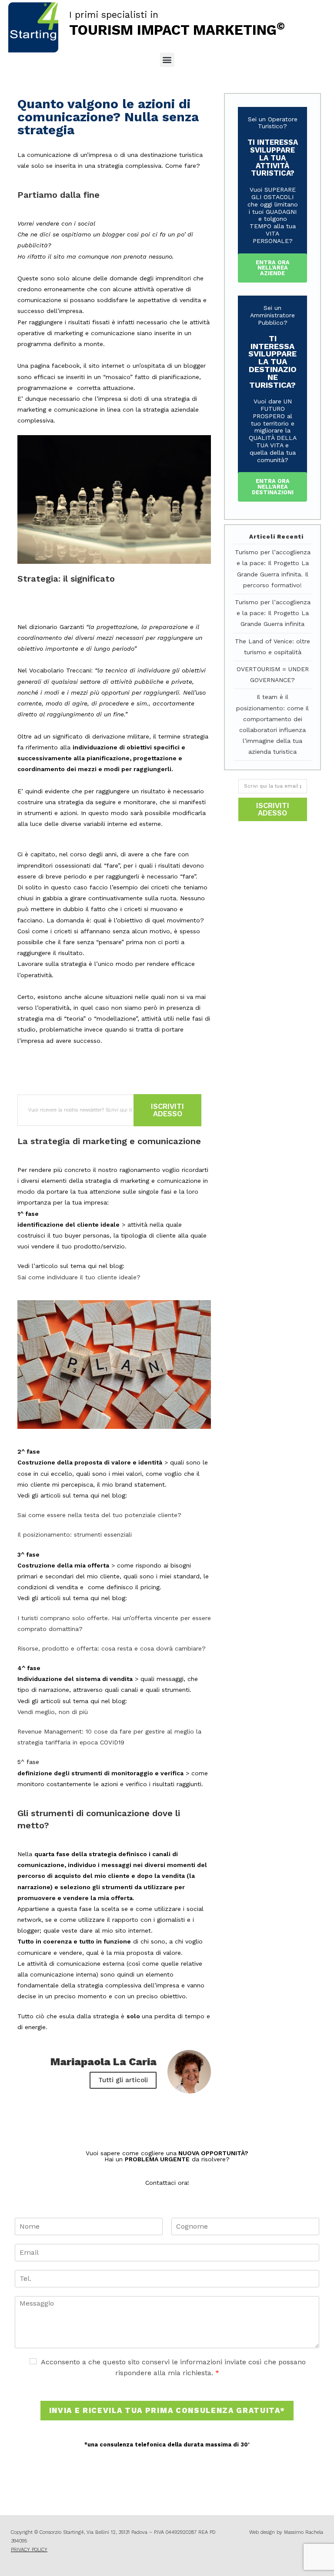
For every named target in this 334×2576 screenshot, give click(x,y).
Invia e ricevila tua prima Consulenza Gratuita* (167, 2410)
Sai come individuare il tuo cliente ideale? (79, 1277)
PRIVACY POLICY (29, 2550)
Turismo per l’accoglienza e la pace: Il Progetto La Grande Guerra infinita (273, 613)
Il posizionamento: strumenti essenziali (75, 1534)
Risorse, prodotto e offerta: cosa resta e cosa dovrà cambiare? (112, 1648)
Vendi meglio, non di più (53, 1712)
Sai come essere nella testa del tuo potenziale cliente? (99, 1515)
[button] (167, 60)
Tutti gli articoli (123, 2080)
